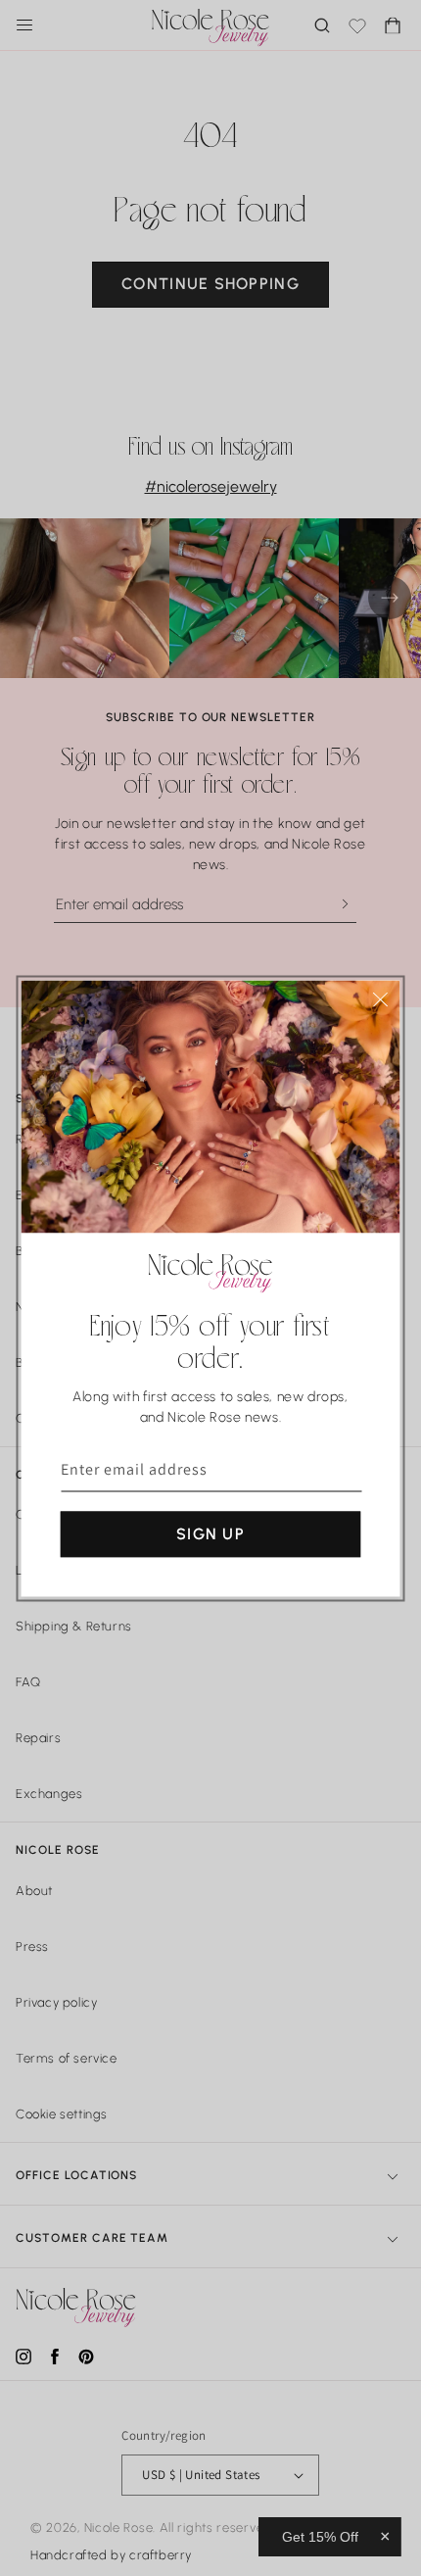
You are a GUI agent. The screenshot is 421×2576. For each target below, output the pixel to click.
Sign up (210, 1533)
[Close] (381, 999)
